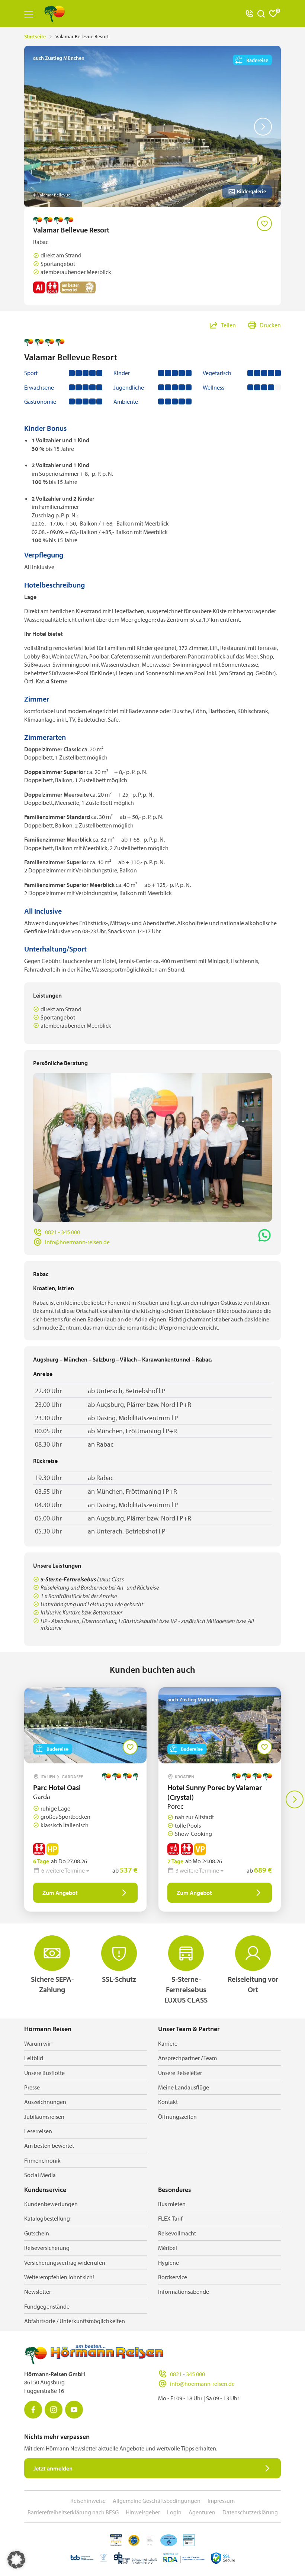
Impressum (221, 2501)
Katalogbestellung (47, 2218)
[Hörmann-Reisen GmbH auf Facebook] (33, 2410)
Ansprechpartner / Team (187, 2058)
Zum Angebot (60, 1893)
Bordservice (173, 2277)
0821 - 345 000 (62, 1232)
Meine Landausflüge (184, 2087)
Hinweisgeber (143, 2512)
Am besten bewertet (49, 2146)
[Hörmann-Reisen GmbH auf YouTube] (74, 2410)
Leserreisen (38, 2131)
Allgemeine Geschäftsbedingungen (157, 2501)
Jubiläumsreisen (44, 2117)
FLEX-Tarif (170, 2218)
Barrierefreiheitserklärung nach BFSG (73, 2512)
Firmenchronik (42, 2160)
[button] (16, 2560)
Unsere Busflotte (44, 2073)
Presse (32, 2087)
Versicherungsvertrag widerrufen (65, 2263)
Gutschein (37, 2233)
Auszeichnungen (45, 2102)
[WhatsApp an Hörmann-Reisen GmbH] (264, 1235)
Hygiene (168, 2263)
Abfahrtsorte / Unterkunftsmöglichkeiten (75, 2321)
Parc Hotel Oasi (57, 1787)
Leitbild (34, 2058)
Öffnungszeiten (177, 2117)
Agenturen (202, 2512)
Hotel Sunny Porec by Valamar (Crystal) (215, 1792)
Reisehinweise (88, 2501)
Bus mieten (172, 2204)
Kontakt (168, 2102)
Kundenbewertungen (51, 2204)
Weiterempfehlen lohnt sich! (59, 2277)
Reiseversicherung (47, 2248)
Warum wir (38, 2043)
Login (174, 2512)
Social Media (40, 2175)
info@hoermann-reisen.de (77, 1242)
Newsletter (38, 2292)
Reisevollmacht (177, 2233)
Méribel (168, 2248)
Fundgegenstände (47, 2306)
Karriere (168, 2043)
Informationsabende (184, 2292)
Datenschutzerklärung (250, 2512)
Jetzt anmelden (53, 2468)
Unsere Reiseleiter (180, 2073)
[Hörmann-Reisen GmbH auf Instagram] (54, 2410)
